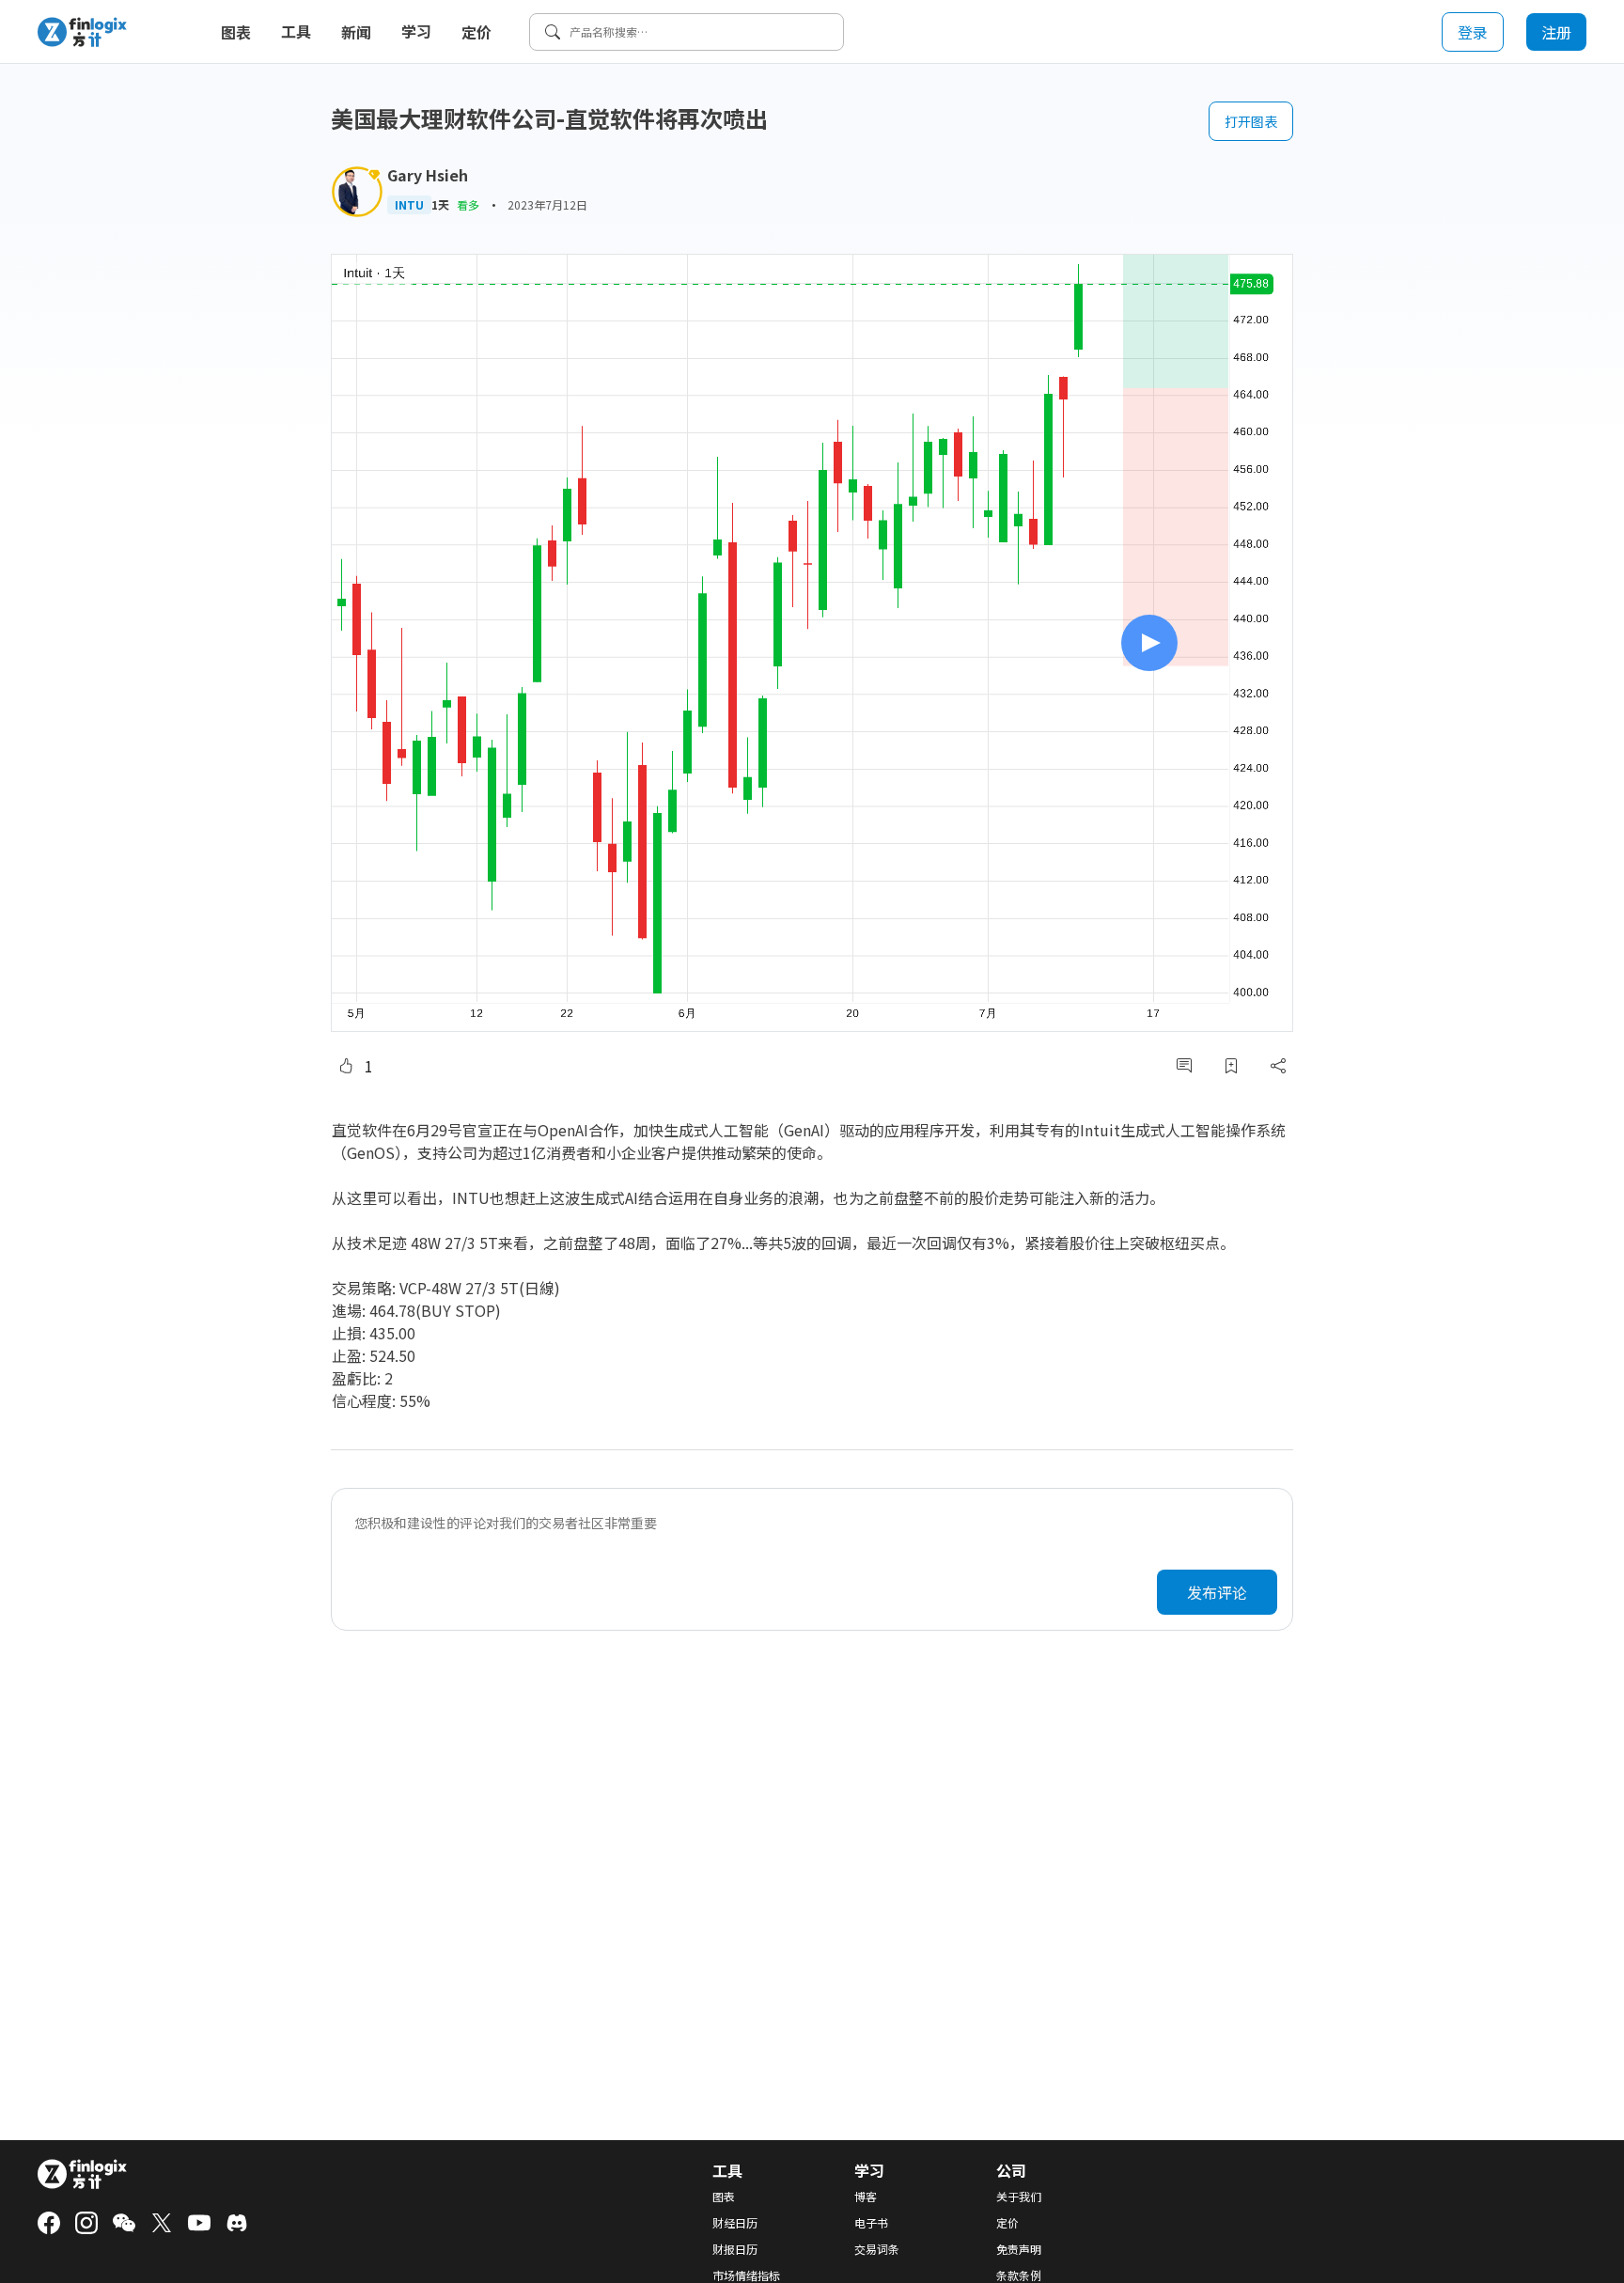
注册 (1556, 32)
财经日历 (735, 2223)
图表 (236, 32)
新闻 (356, 32)
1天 (440, 205)
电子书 (871, 2223)
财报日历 (735, 2249)
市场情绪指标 (746, 2275)
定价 (476, 32)
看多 (468, 204)
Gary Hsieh (428, 175)
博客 (866, 2197)
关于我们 (1019, 2197)
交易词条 (877, 2249)
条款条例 (1019, 2275)
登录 (1473, 32)
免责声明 (1019, 2249)
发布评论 (1217, 1592)
